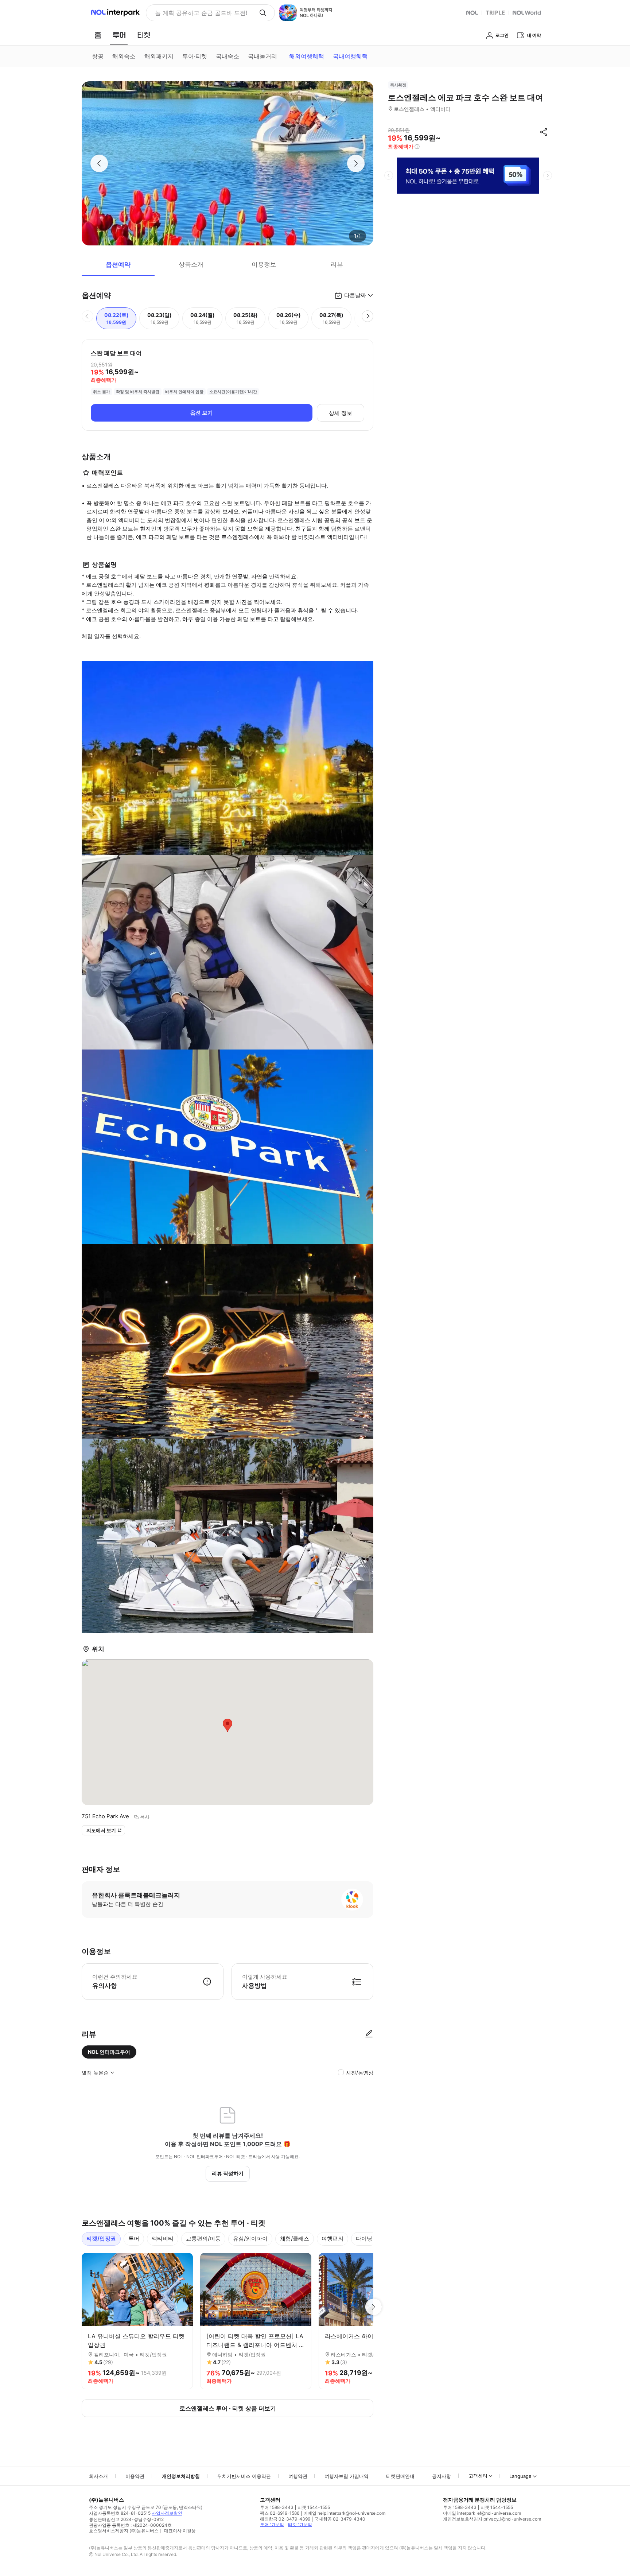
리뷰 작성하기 (228, 2173)
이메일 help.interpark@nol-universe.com (344, 2513)
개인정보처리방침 (181, 2476)
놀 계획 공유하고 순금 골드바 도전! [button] (201, 13)
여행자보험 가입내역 (347, 2476)
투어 (134, 2239)
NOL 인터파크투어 (109, 2052)
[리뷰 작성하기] (369, 2034)
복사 (145, 1817)
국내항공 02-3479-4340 (340, 2519)
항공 (98, 56)
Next (373, 2307)
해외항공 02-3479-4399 (285, 2519)
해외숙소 (124, 56)
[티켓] (144, 35)
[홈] (98, 35)
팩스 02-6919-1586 (280, 2513)
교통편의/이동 (203, 2239)
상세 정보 (341, 413)
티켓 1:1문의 (300, 2524)
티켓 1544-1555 (314, 2507)
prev (389, 175)
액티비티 (163, 2239)
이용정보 (264, 264)
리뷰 (337, 264)
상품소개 (191, 264)
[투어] (119, 35)
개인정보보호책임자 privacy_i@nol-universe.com (492, 2519)
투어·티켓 (195, 56)
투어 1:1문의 (272, 2524)
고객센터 (478, 2476)
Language (520, 2476)
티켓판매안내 (400, 2476)
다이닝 (364, 2239)
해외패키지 (159, 56)
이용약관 (135, 2476)
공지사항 (442, 2476)
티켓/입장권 (101, 2239)
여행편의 (332, 2239)
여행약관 (298, 2476)
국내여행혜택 (350, 56)
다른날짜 (355, 295)
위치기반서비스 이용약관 (244, 2476)
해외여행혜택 (307, 56)
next (548, 175)
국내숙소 (227, 56)
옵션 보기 (201, 413)
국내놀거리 (262, 56)
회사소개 (98, 2476)
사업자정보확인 (167, 2513)
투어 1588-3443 (277, 2507)
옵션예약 (118, 264)
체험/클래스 (295, 2239)
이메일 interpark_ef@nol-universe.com (482, 2513)
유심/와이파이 (250, 2239)
